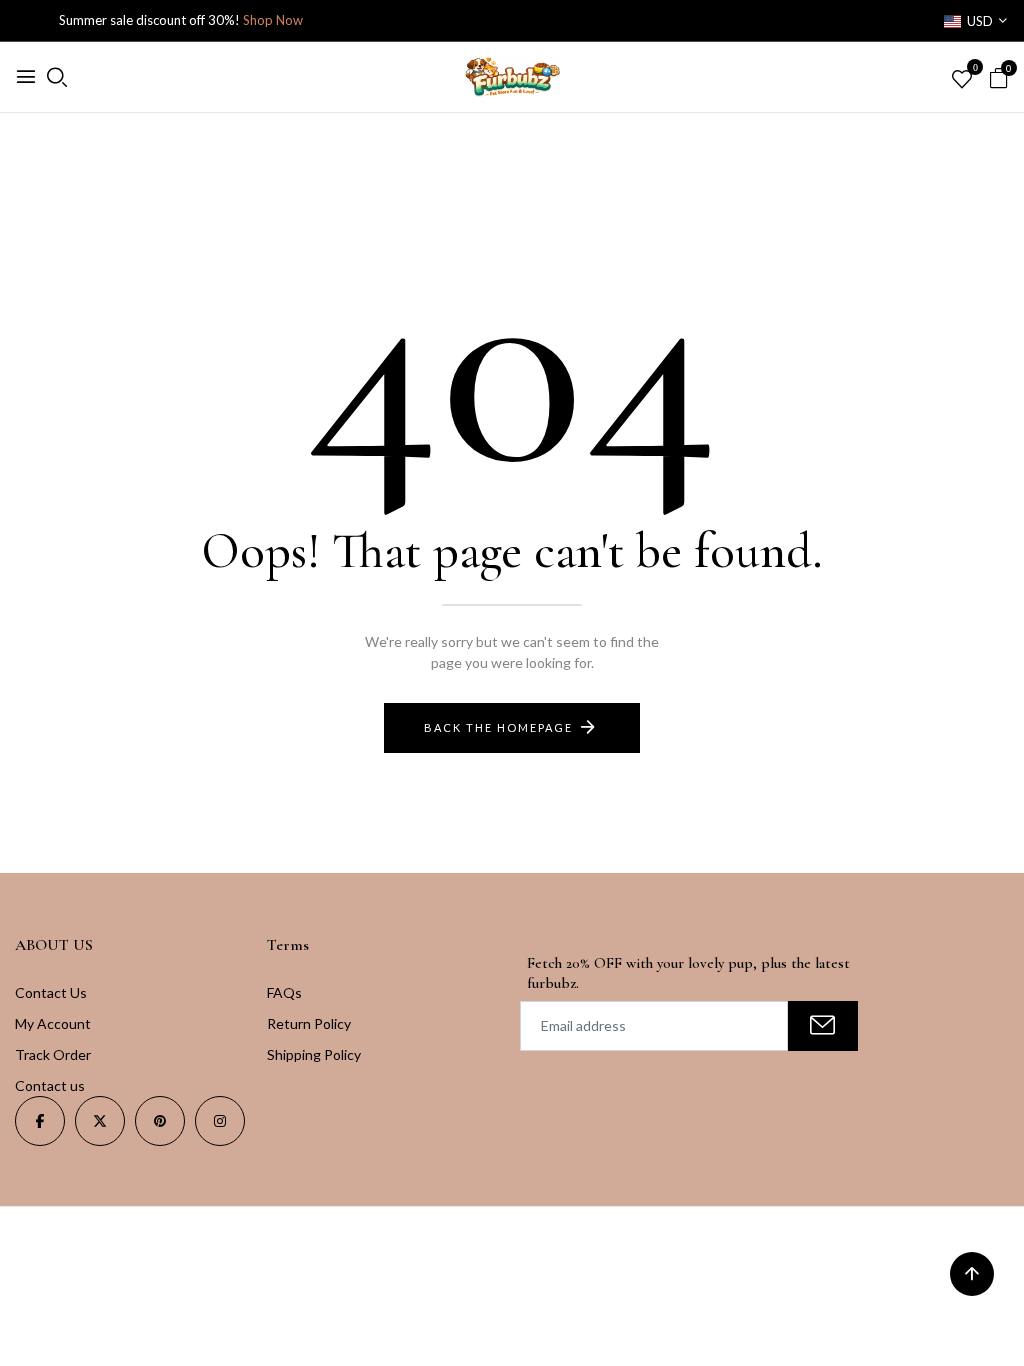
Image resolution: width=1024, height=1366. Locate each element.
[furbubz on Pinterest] (160, 1121)
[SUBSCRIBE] (823, 1026)
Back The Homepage (498, 727)
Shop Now (273, 20)
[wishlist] (962, 80)
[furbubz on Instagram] (220, 1121)
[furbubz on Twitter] (100, 1121)
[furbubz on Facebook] (40, 1121)
